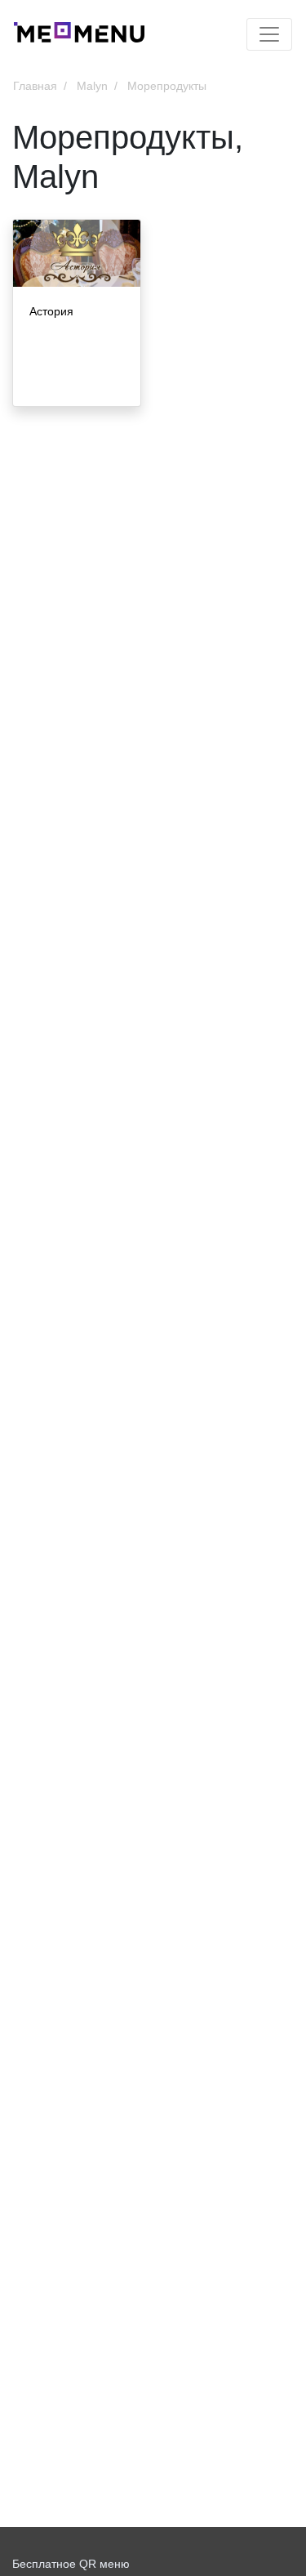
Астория (51, 311)
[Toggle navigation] (269, 34)
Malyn (92, 86)
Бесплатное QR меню (71, 2564)
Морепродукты (167, 86)
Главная (35, 86)
